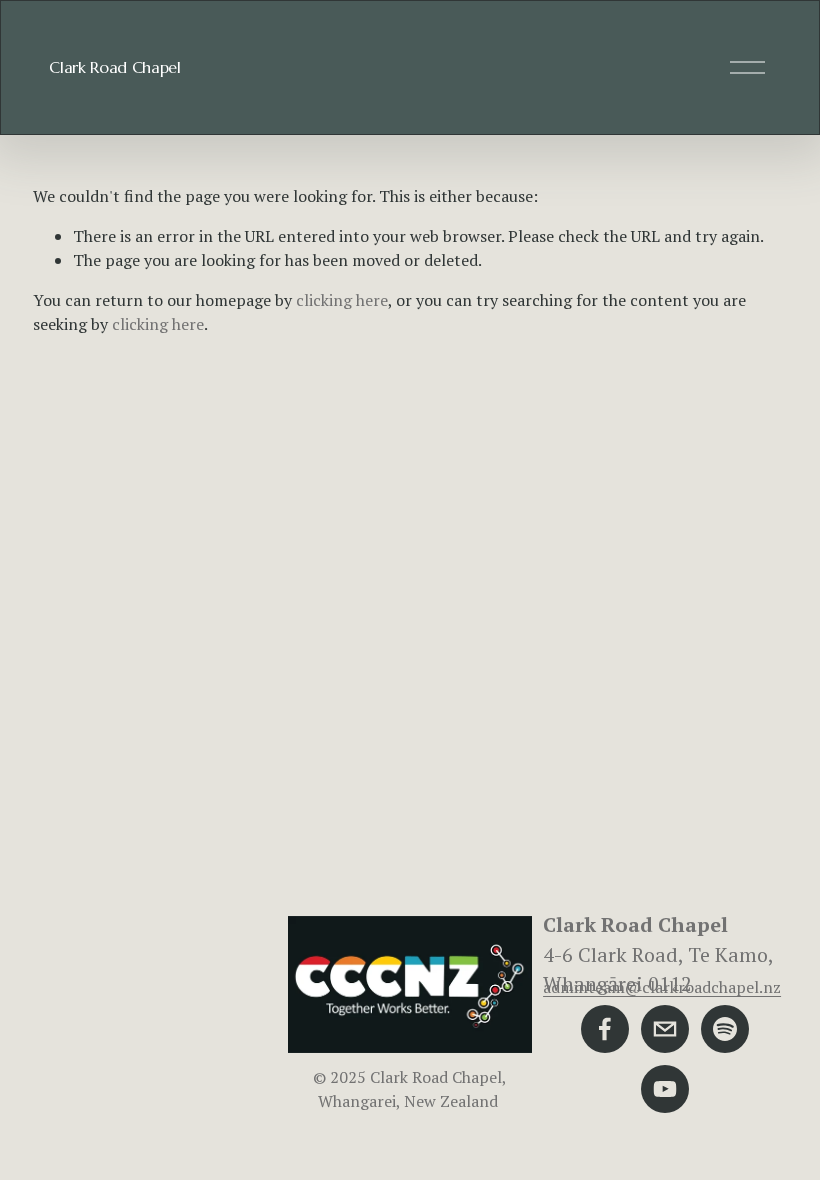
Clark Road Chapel (115, 67)
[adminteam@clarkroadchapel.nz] (665, 1029)
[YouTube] (665, 1089)
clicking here (342, 300)
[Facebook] (605, 1029)
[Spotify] (725, 1029)
